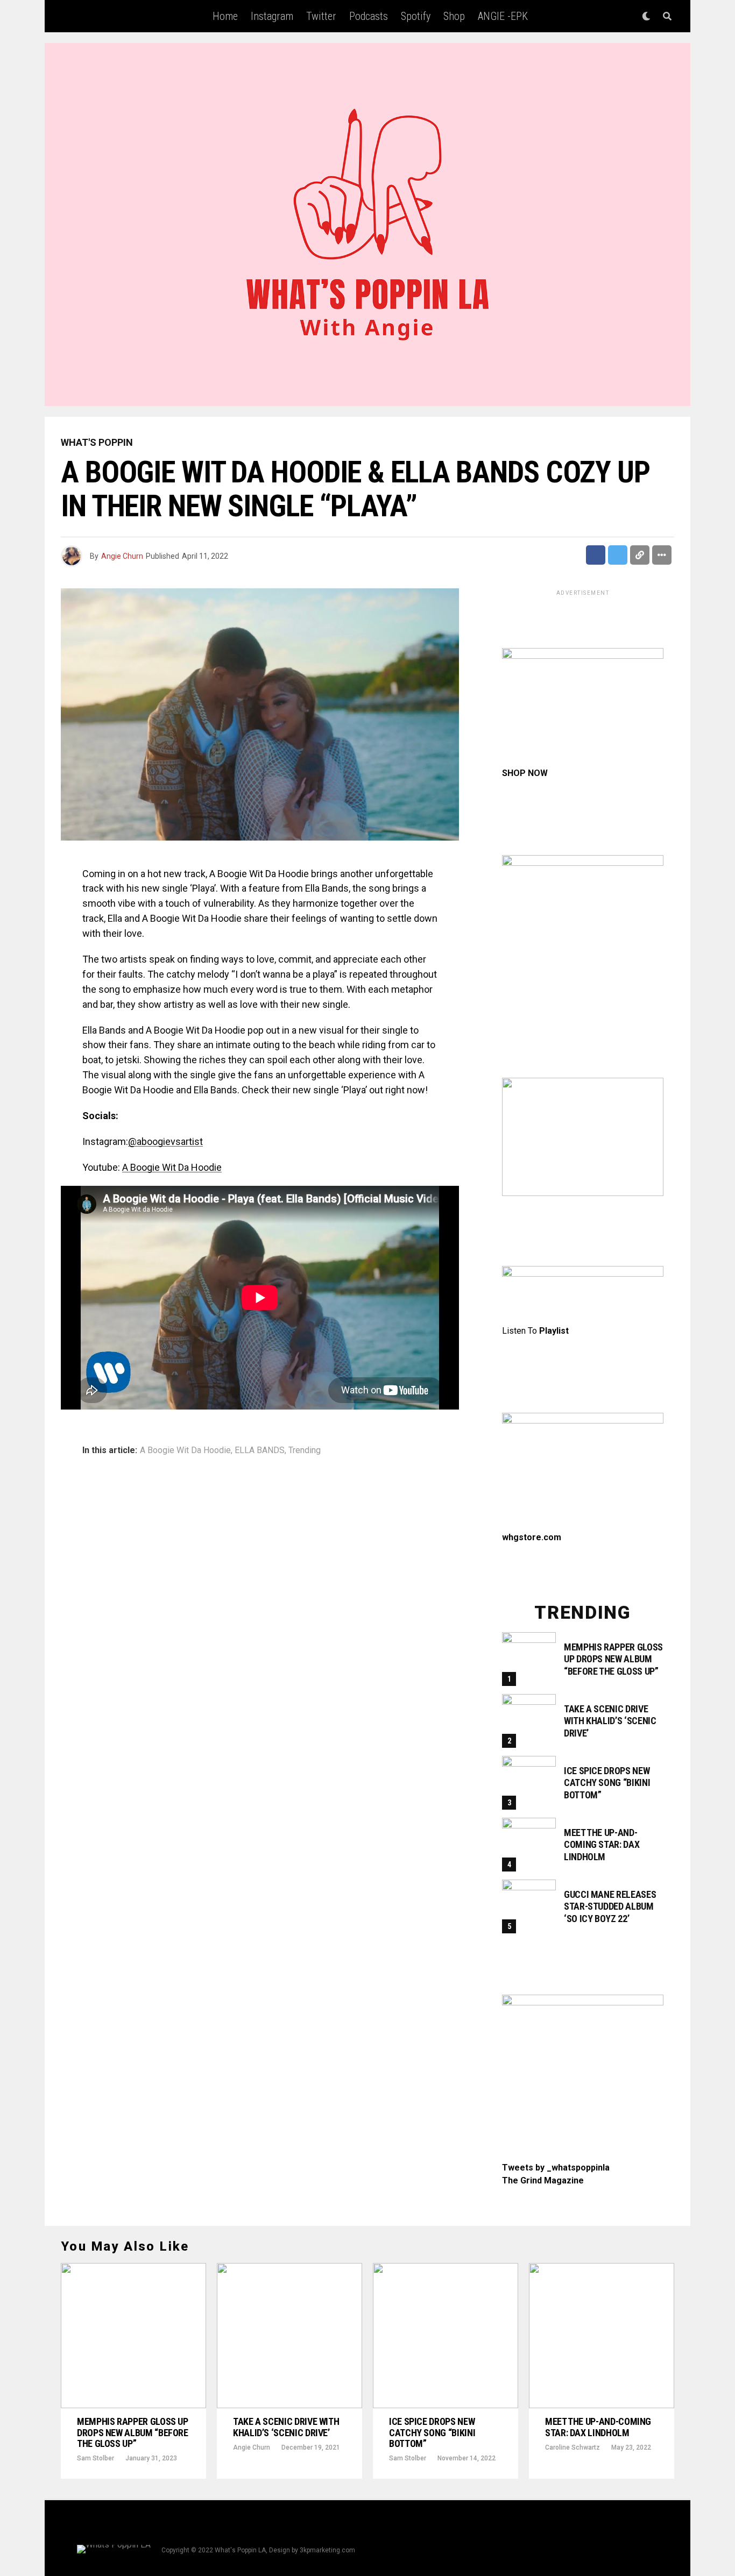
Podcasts (369, 16)
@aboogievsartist (165, 1141)
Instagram (272, 16)
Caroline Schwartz (573, 2447)
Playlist (554, 1331)
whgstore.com (532, 1537)
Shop (454, 16)
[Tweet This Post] (618, 555)
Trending (305, 1450)
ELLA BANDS (260, 1450)
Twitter (321, 16)
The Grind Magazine (543, 2180)
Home (225, 16)
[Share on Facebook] (596, 555)
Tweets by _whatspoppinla (556, 2168)
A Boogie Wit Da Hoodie (172, 1167)
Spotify (416, 16)
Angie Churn (122, 556)
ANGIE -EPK (503, 16)
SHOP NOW (525, 773)
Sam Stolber (96, 2458)
